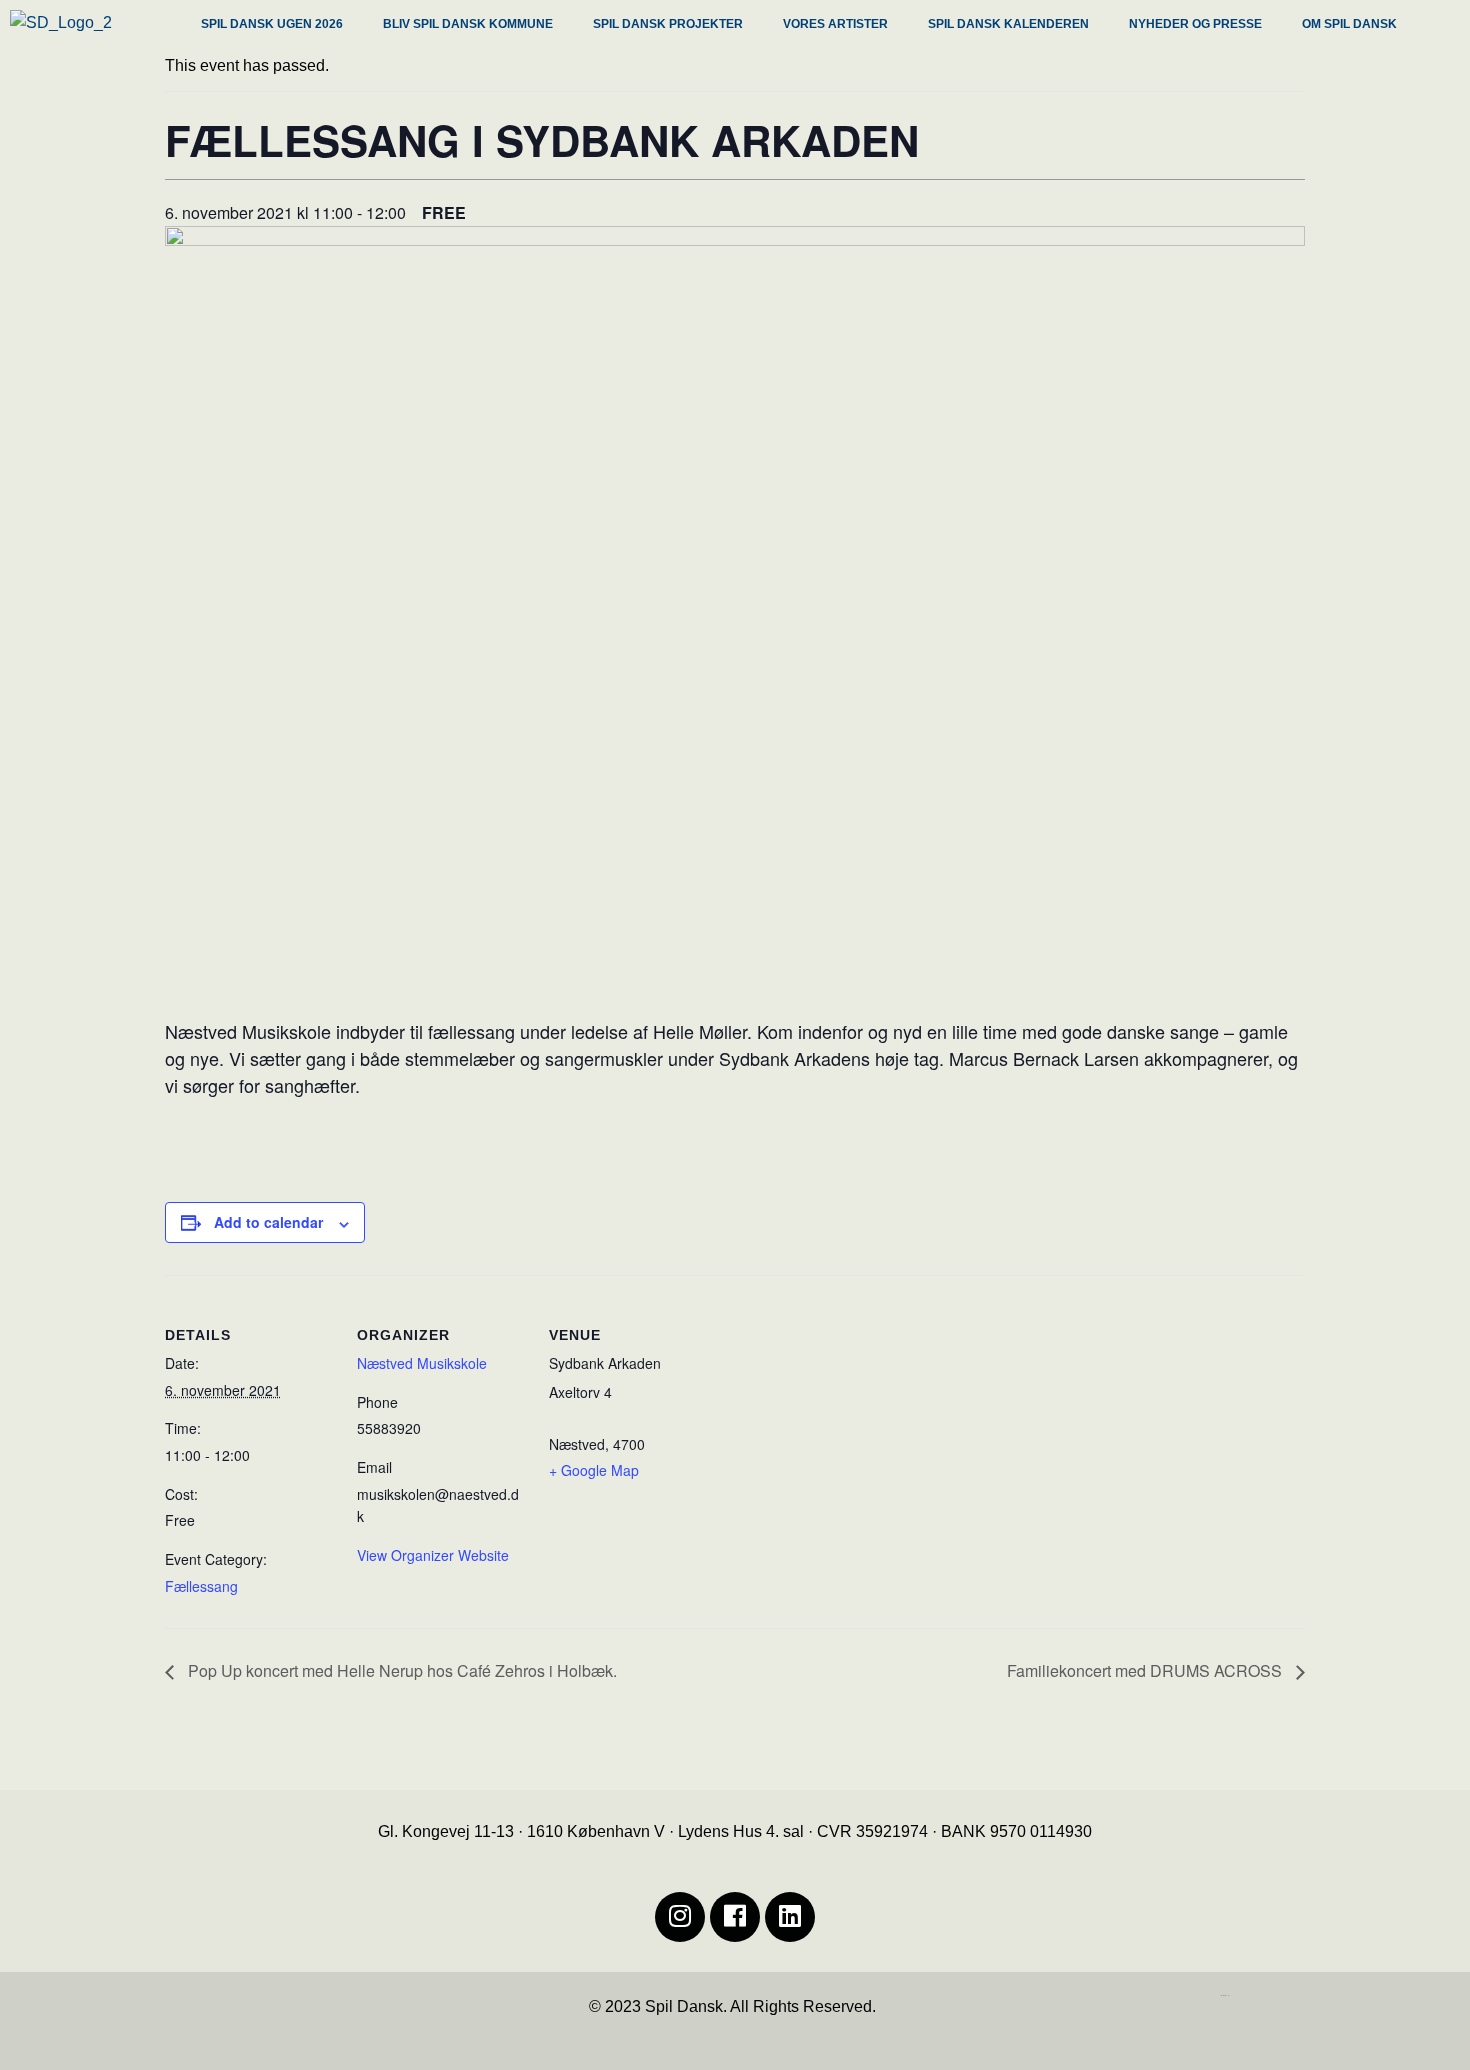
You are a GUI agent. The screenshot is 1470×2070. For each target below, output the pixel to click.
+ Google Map (594, 1470)
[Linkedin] (790, 1917)
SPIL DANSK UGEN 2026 (272, 24)
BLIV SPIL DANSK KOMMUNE (468, 24)
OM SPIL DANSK (1349, 24)
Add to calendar (268, 1222)
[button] (277, 26)
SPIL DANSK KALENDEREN (1008, 24)
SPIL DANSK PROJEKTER (668, 24)
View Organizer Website (433, 1555)
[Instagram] (680, 1917)
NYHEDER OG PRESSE (1195, 24)
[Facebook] (735, 1917)
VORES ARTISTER (835, 24)
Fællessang (201, 1586)
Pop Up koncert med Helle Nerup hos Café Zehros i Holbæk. (400, 1670)
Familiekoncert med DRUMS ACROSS (1146, 1670)
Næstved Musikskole (422, 1363)
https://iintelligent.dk (1225, 1995)
